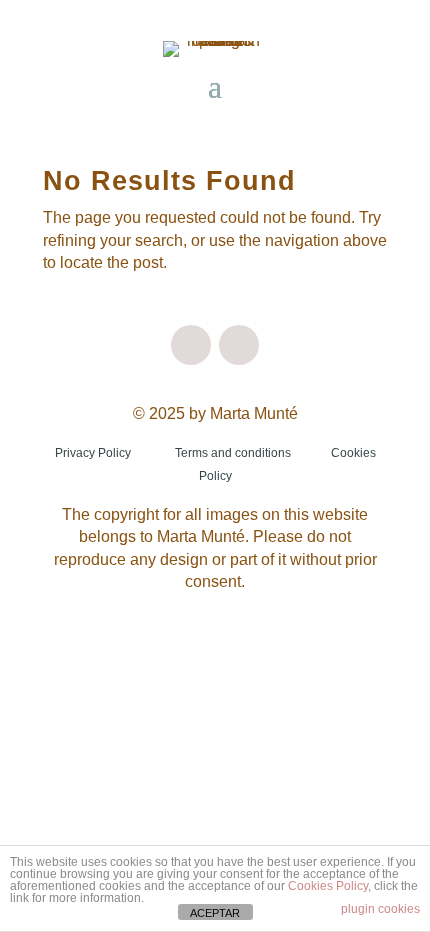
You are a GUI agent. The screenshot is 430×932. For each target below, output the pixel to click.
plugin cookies (380, 909)
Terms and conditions (233, 453)
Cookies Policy (328, 886)
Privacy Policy (93, 453)
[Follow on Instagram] (191, 345)
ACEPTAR (215, 913)
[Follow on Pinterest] (239, 345)
